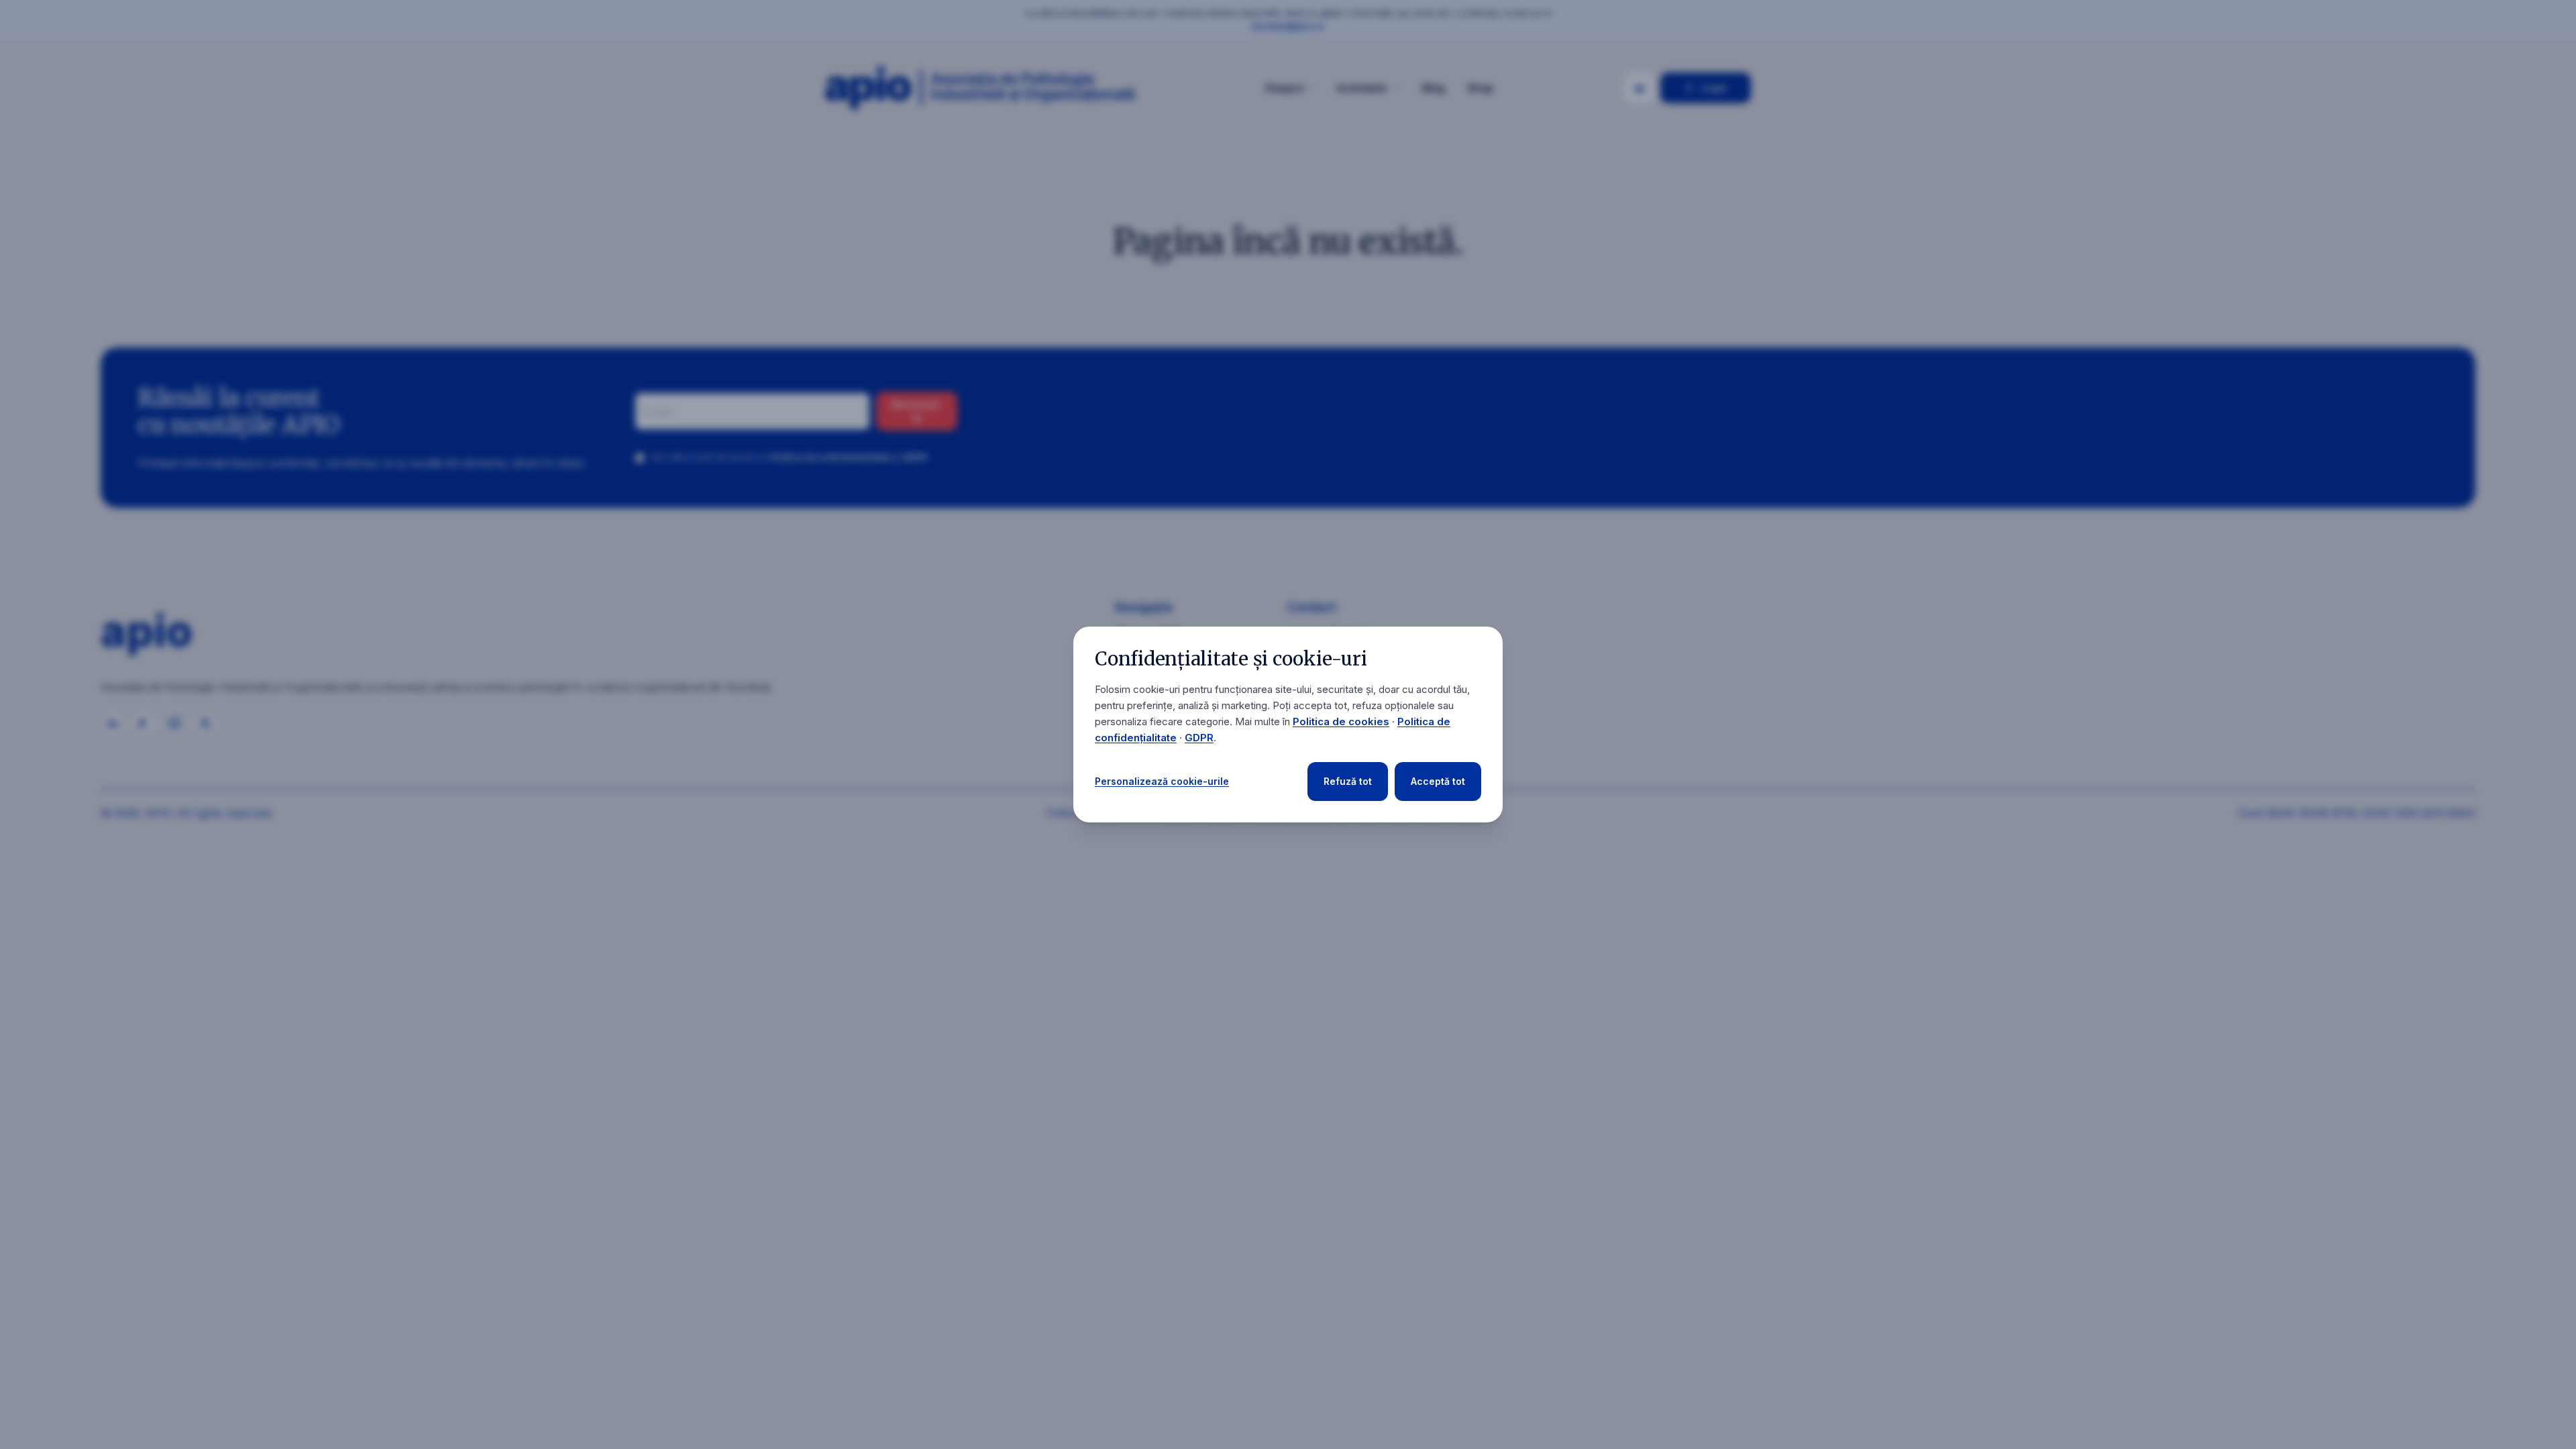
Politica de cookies (1341, 721)
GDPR (1199, 738)
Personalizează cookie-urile (1162, 781)
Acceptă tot (1438, 781)
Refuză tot (1348, 781)
